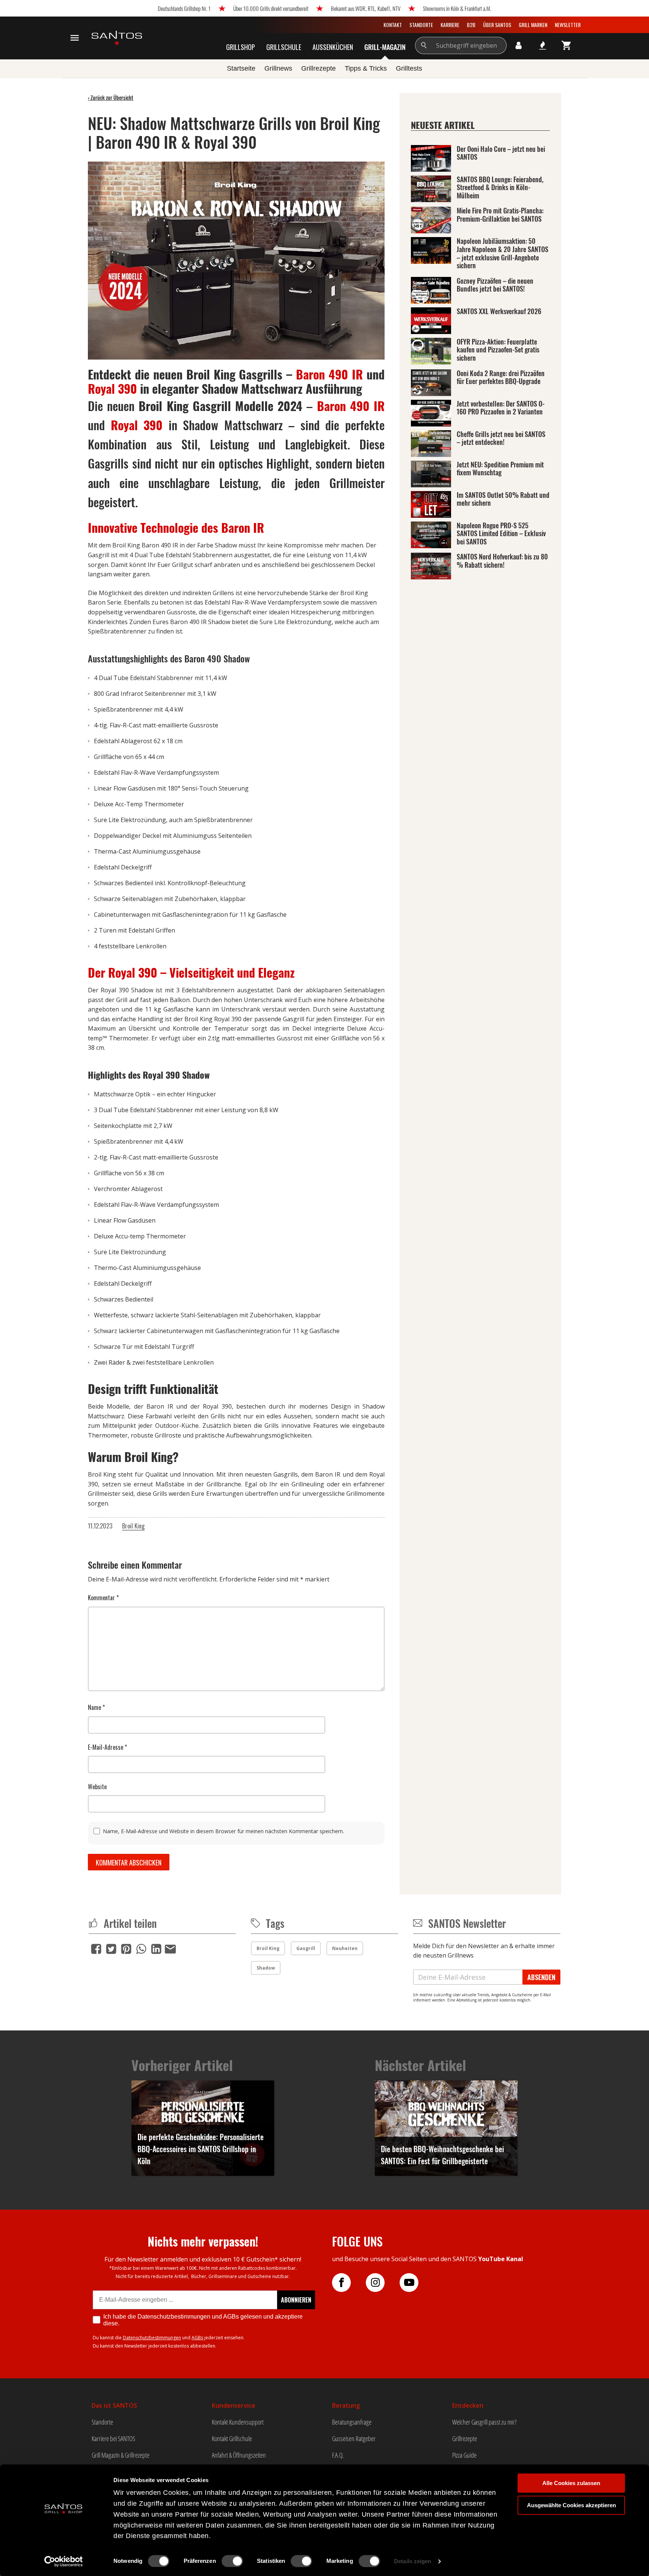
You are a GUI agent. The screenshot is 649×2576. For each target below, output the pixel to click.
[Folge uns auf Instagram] (383, 2283)
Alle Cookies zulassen (571, 2483)
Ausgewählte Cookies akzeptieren (571, 2505)
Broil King (133, 1526)
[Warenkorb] (567, 45)
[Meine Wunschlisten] (543, 45)
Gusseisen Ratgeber (354, 2438)
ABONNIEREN (296, 2300)
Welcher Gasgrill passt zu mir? (484, 2422)
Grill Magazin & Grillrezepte (121, 2455)
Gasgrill (306, 1948)
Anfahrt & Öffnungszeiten (239, 2455)
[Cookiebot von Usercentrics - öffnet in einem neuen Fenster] (64, 2561)
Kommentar (103, 1598)
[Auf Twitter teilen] (111, 1949)
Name (96, 1707)
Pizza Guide (464, 2455)
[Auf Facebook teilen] (96, 1949)
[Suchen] (424, 45)
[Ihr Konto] (519, 45)
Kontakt (393, 25)
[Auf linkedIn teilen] (156, 1949)
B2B (471, 25)
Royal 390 (112, 388)
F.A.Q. (338, 2455)
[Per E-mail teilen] (170, 1948)
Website (97, 1787)
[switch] (232, 2561)
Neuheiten (345, 1948)
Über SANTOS (497, 25)
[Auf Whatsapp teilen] (141, 1949)
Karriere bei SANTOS (113, 2438)
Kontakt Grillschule (232, 2438)
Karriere (450, 25)
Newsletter (568, 25)
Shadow (266, 1968)
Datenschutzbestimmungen (152, 2338)
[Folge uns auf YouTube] (417, 2283)
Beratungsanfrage (352, 2422)
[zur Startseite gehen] (117, 38)
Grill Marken (533, 25)
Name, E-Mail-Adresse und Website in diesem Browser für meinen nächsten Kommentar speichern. (223, 1831)
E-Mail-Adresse (107, 1747)
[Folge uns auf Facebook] (349, 2283)
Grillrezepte (465, 2438)
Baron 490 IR (329, 374)
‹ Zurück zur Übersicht (111, 98)
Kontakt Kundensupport (238, 2422)
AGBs (197, 2338)
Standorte (421, 25)
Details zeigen (413, 2561)
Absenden (541, 1977)
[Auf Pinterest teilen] (126, 1949)
